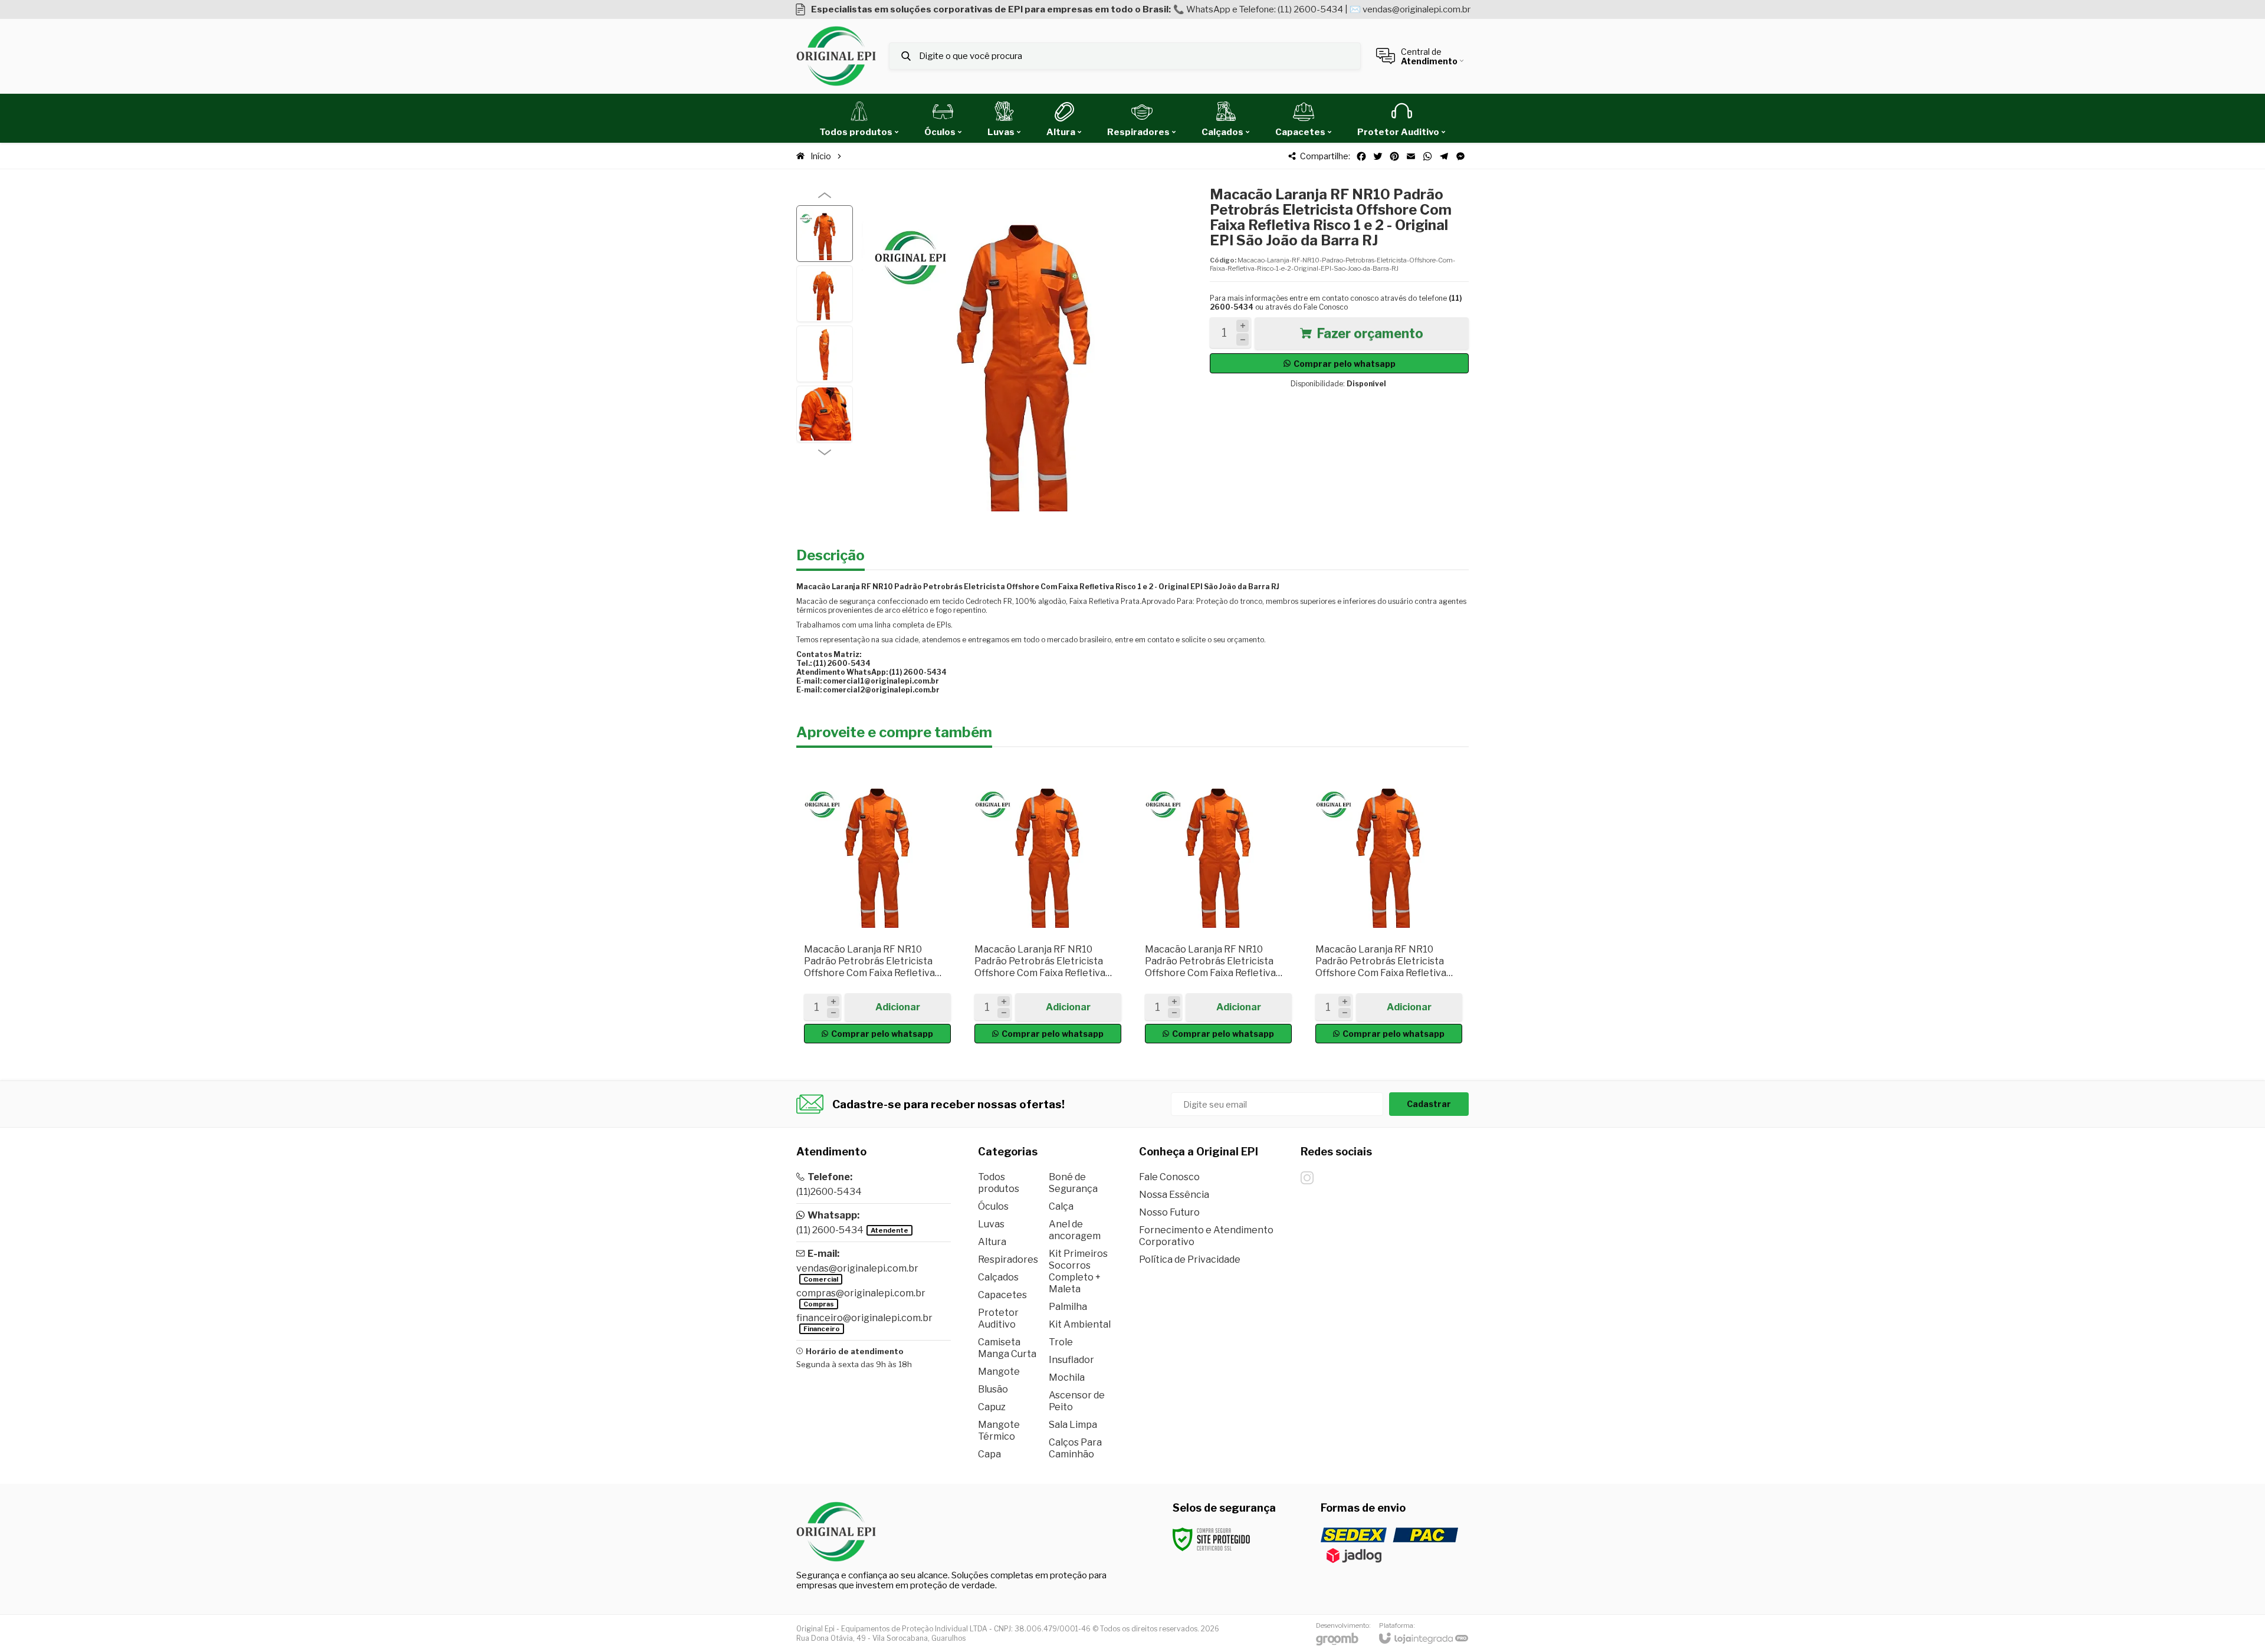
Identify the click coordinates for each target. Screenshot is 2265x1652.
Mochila (1067, 1377)
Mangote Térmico (999, 1431)
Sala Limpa (1073, 1425)
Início (821, 156)
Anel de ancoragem (1075, 1230)
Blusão (993, 1389)
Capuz (992, 1407)
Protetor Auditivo (998, 1318)
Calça (1061, 1206)
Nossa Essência (1174, 1195)
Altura (992, 1242)
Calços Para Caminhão (1075, 1448)
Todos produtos (999, 1183)
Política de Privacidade (1190, 1259)
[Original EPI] (836, 56)
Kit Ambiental (1080, 1324)
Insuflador (1071, 1360)
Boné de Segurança (1073, 1183)
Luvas (991, 1224)
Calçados (998, 1277)
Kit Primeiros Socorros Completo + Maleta (1078, 1271)
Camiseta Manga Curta (1007, 1348)
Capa (989, 1454)
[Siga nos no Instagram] (1307, 1178)
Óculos (993, 1206)
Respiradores (1008, 1259)
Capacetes (1002, 1295)
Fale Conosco (1326, 307)
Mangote (999, 1372)
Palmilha (1068, 1307)
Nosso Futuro (1169, 1212)
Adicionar (898, 1007)
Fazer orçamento (1370, 333)
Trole (1061, 1342)
